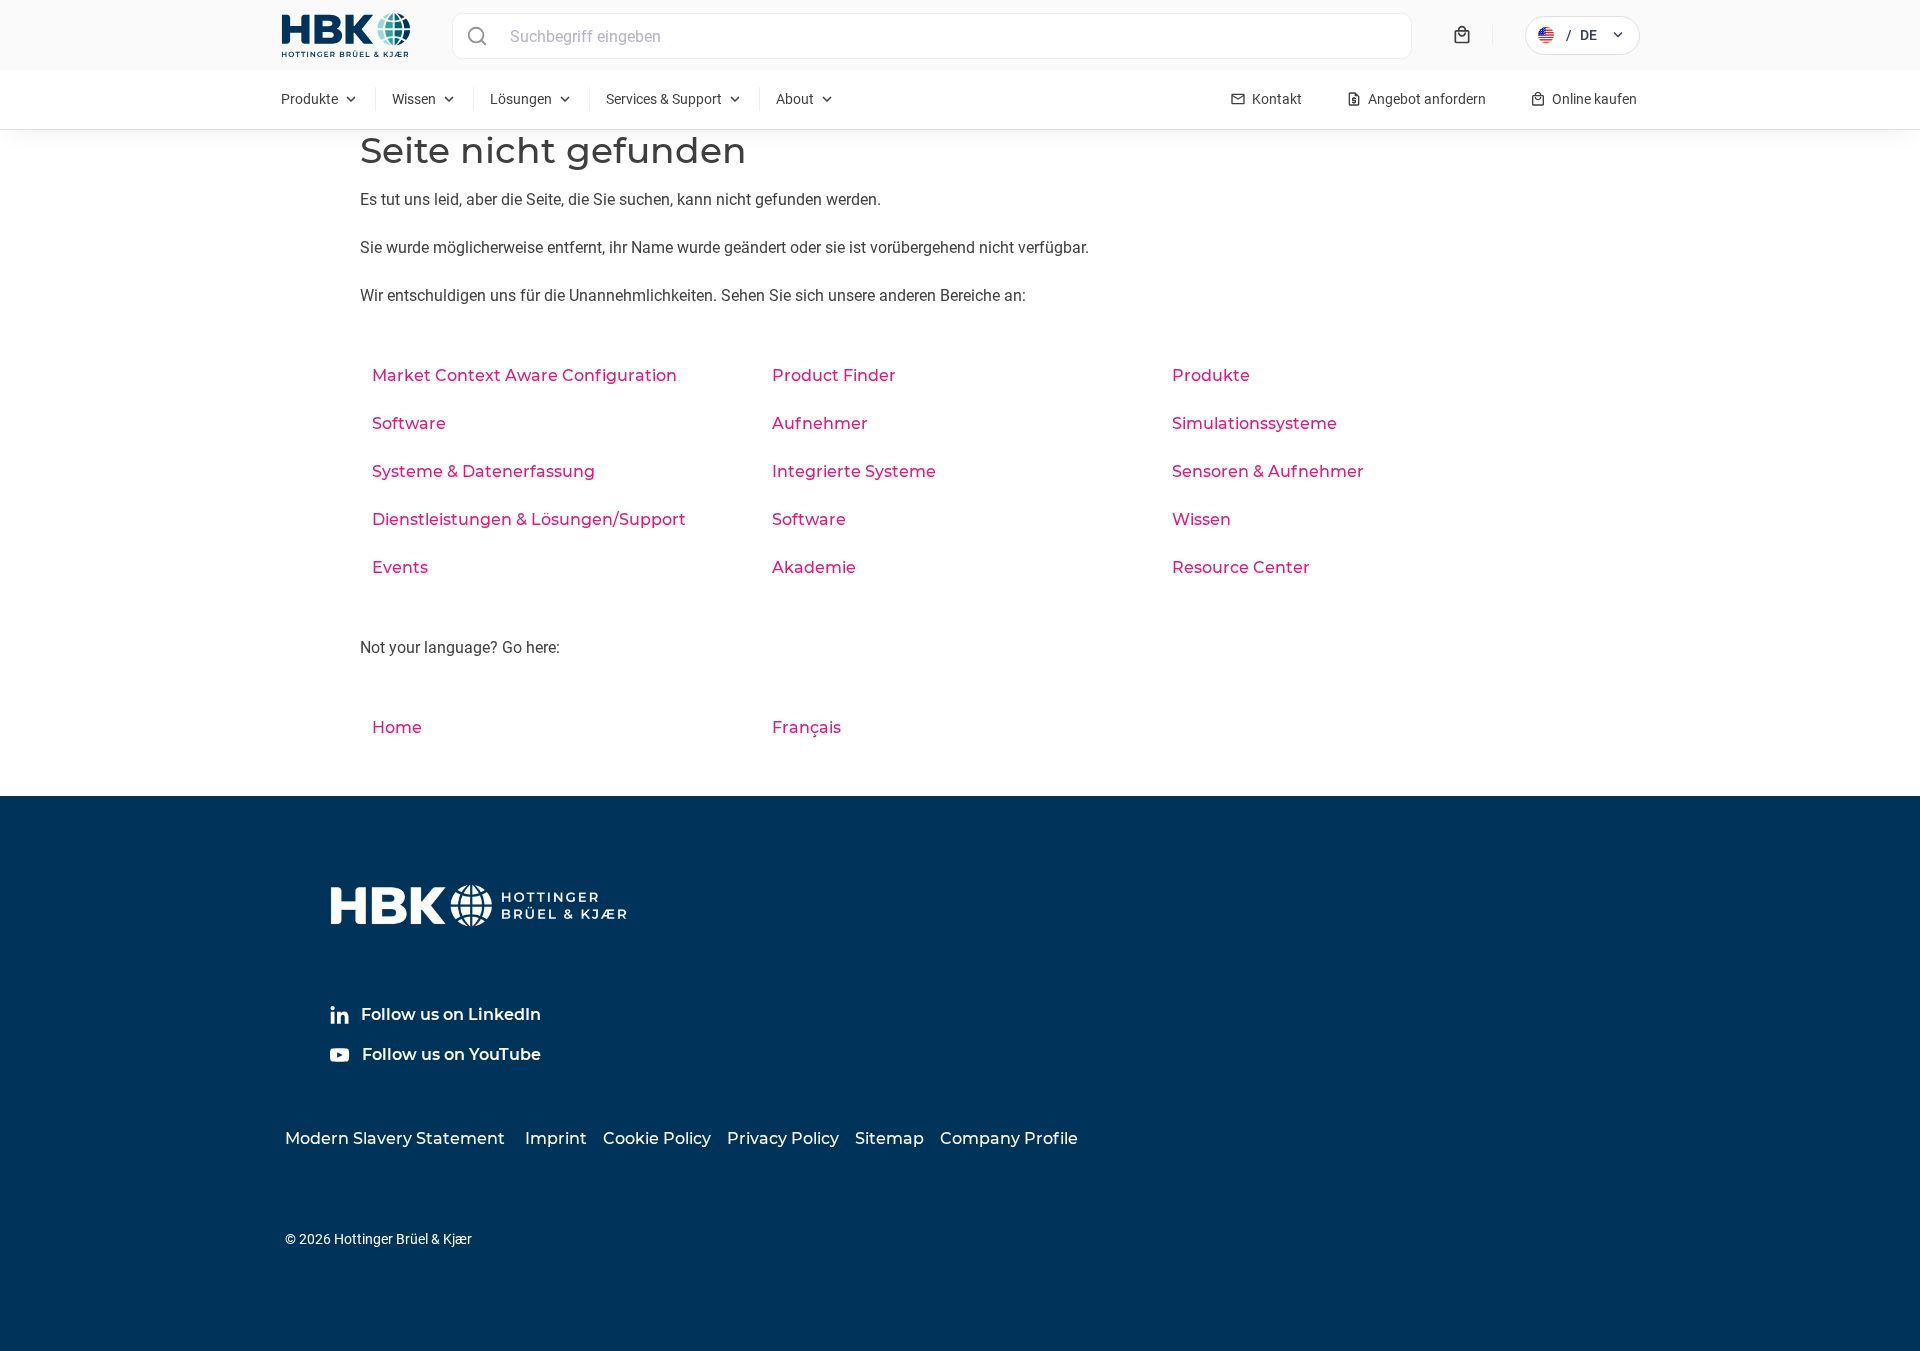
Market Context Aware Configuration (524, 375)
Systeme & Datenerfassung (483, 471)
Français (806, 727)
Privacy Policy (783, 1138)
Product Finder (834, 375)
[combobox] (932, 36)
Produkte (1211, 375)
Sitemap (889, 1138)
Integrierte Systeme (854, 471)
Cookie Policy (657, 1138)
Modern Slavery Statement (395, 1138)
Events (400, 567)
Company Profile (1009, 1138)
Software (409, 423)
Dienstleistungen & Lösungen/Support (529, 519)
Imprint (556, 1138)
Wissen (1201, 519)
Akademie (814, 567)
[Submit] (476, 36)
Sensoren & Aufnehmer (1268, 471)
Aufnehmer (820, 423)
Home (397, 727)
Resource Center (1241, 567)
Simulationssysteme (1254, 423)
